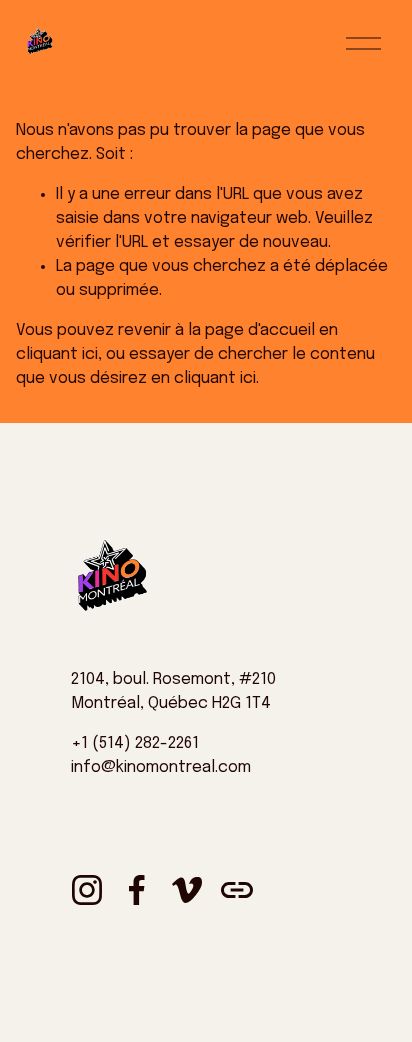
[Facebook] (137, 890)
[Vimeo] (187, 890)
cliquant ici (57, 354)
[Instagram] (87, 890)
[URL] (237, 890)
